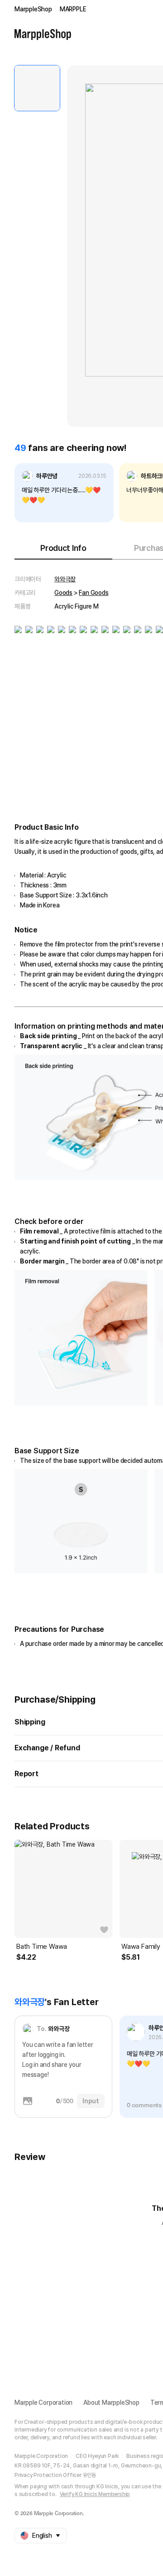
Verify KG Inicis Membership (95, 2494)
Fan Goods (93, 593)
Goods (63, 593)
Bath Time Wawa (42, 1947)
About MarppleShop (111, 2403)
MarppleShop (33, 9)
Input (91, 2101)
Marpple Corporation (43, 2403)
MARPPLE (73, 9)
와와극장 (65, 579)
